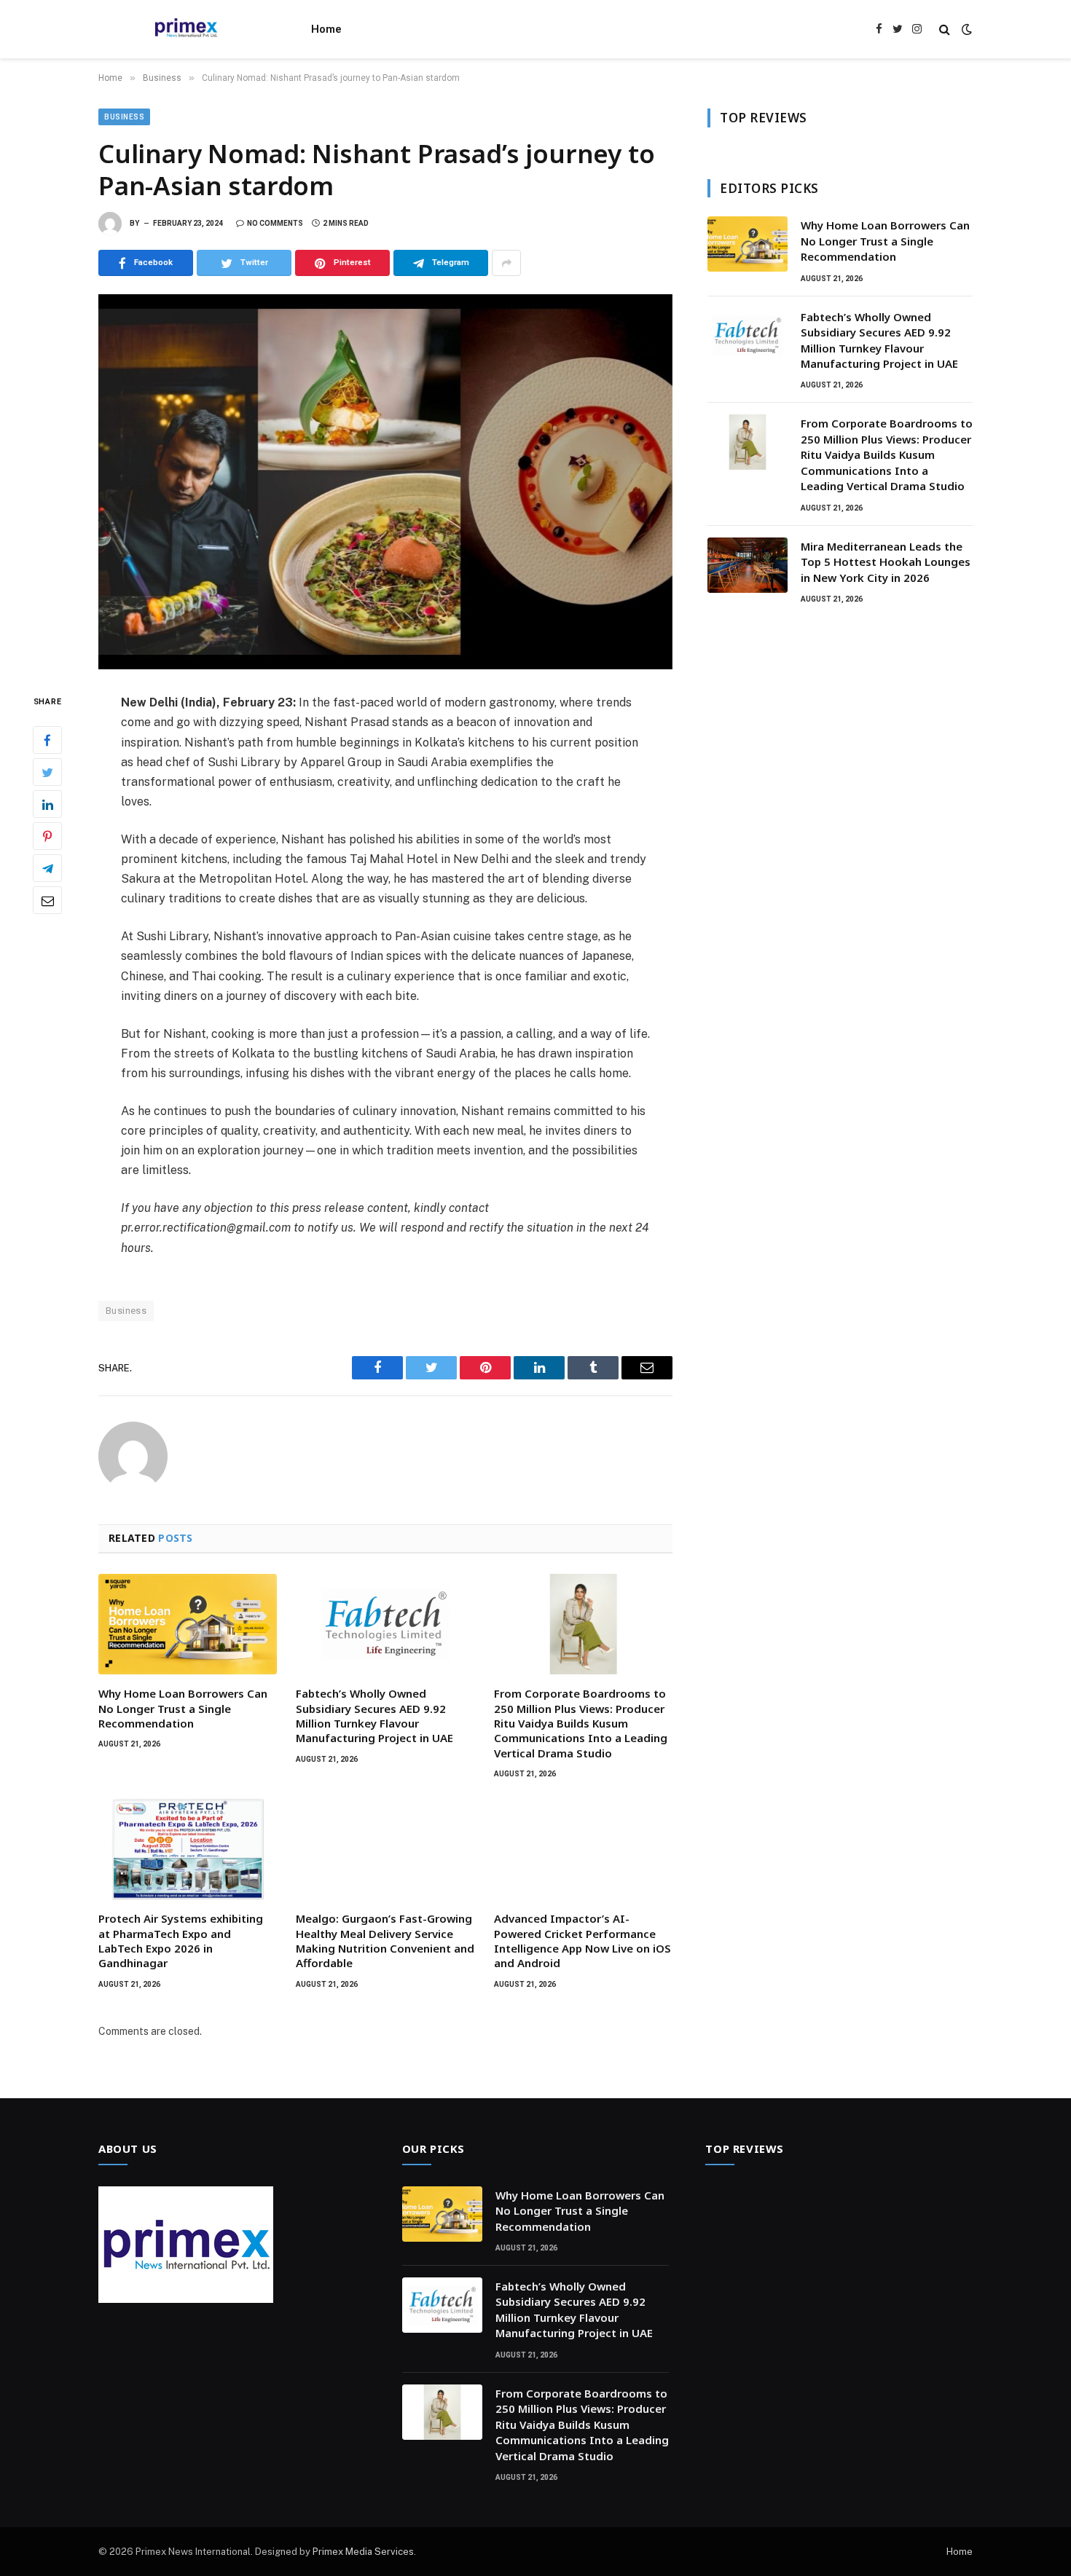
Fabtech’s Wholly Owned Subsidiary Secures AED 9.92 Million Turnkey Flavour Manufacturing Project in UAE (374, 1716)
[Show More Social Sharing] (506, 263)
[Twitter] (47, 773)
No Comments (275, 223)
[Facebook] (47, 741)
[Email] (47, 901)
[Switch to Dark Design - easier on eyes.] (965, 29)
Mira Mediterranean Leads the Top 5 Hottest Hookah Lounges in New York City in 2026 (886, 562)
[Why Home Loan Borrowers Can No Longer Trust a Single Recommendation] (188, 1624)
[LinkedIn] (47, 805)
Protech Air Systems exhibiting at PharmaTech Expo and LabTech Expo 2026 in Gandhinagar (181, 1941)
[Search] (945, 29)
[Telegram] (47, 869)
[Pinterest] (47, 837)
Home (326, 29)
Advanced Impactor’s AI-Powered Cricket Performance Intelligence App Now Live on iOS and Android (582, 1941)
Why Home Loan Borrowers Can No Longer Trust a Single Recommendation (183, 1708)
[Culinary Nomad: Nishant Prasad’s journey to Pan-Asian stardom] (385, 482)
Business (124, 117)
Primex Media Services (363, 2552)
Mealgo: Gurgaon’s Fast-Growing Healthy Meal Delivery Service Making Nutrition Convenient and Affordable (385, 1941)
